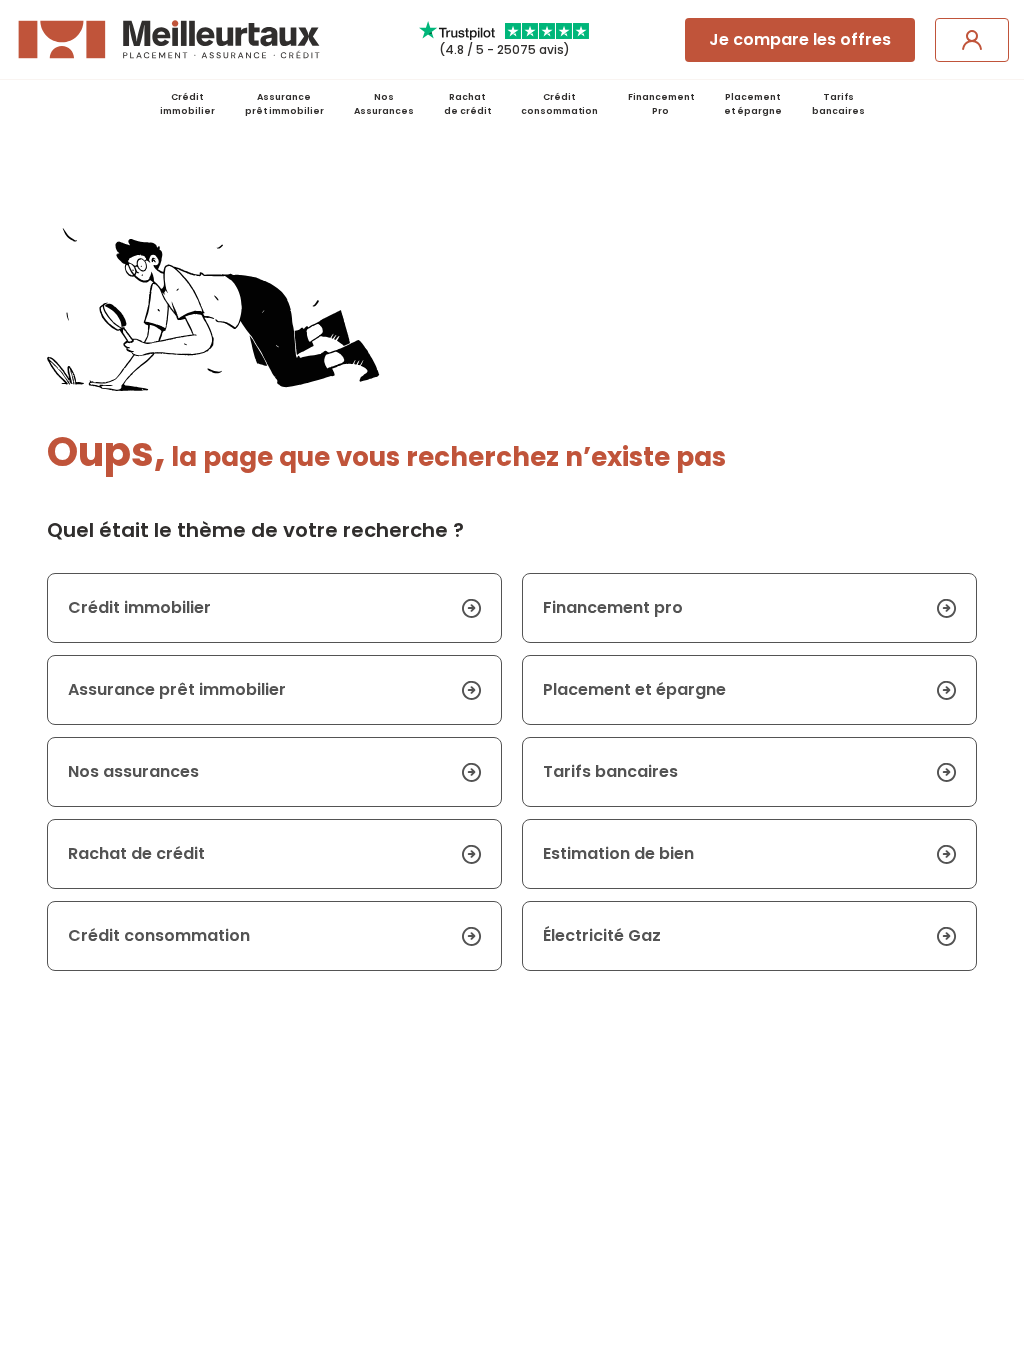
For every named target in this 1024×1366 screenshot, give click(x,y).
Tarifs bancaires (838, 104)
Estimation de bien (618, 853)
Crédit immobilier (187, 104)
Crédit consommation (559, 104)
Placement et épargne (634, 689)
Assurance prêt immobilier (284, 104)
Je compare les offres (800, 39)
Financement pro (613, 607)
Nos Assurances (384, 104)
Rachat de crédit (467, 104)
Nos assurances (133, 771)
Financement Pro (661, 104)
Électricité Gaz (602, 935)
